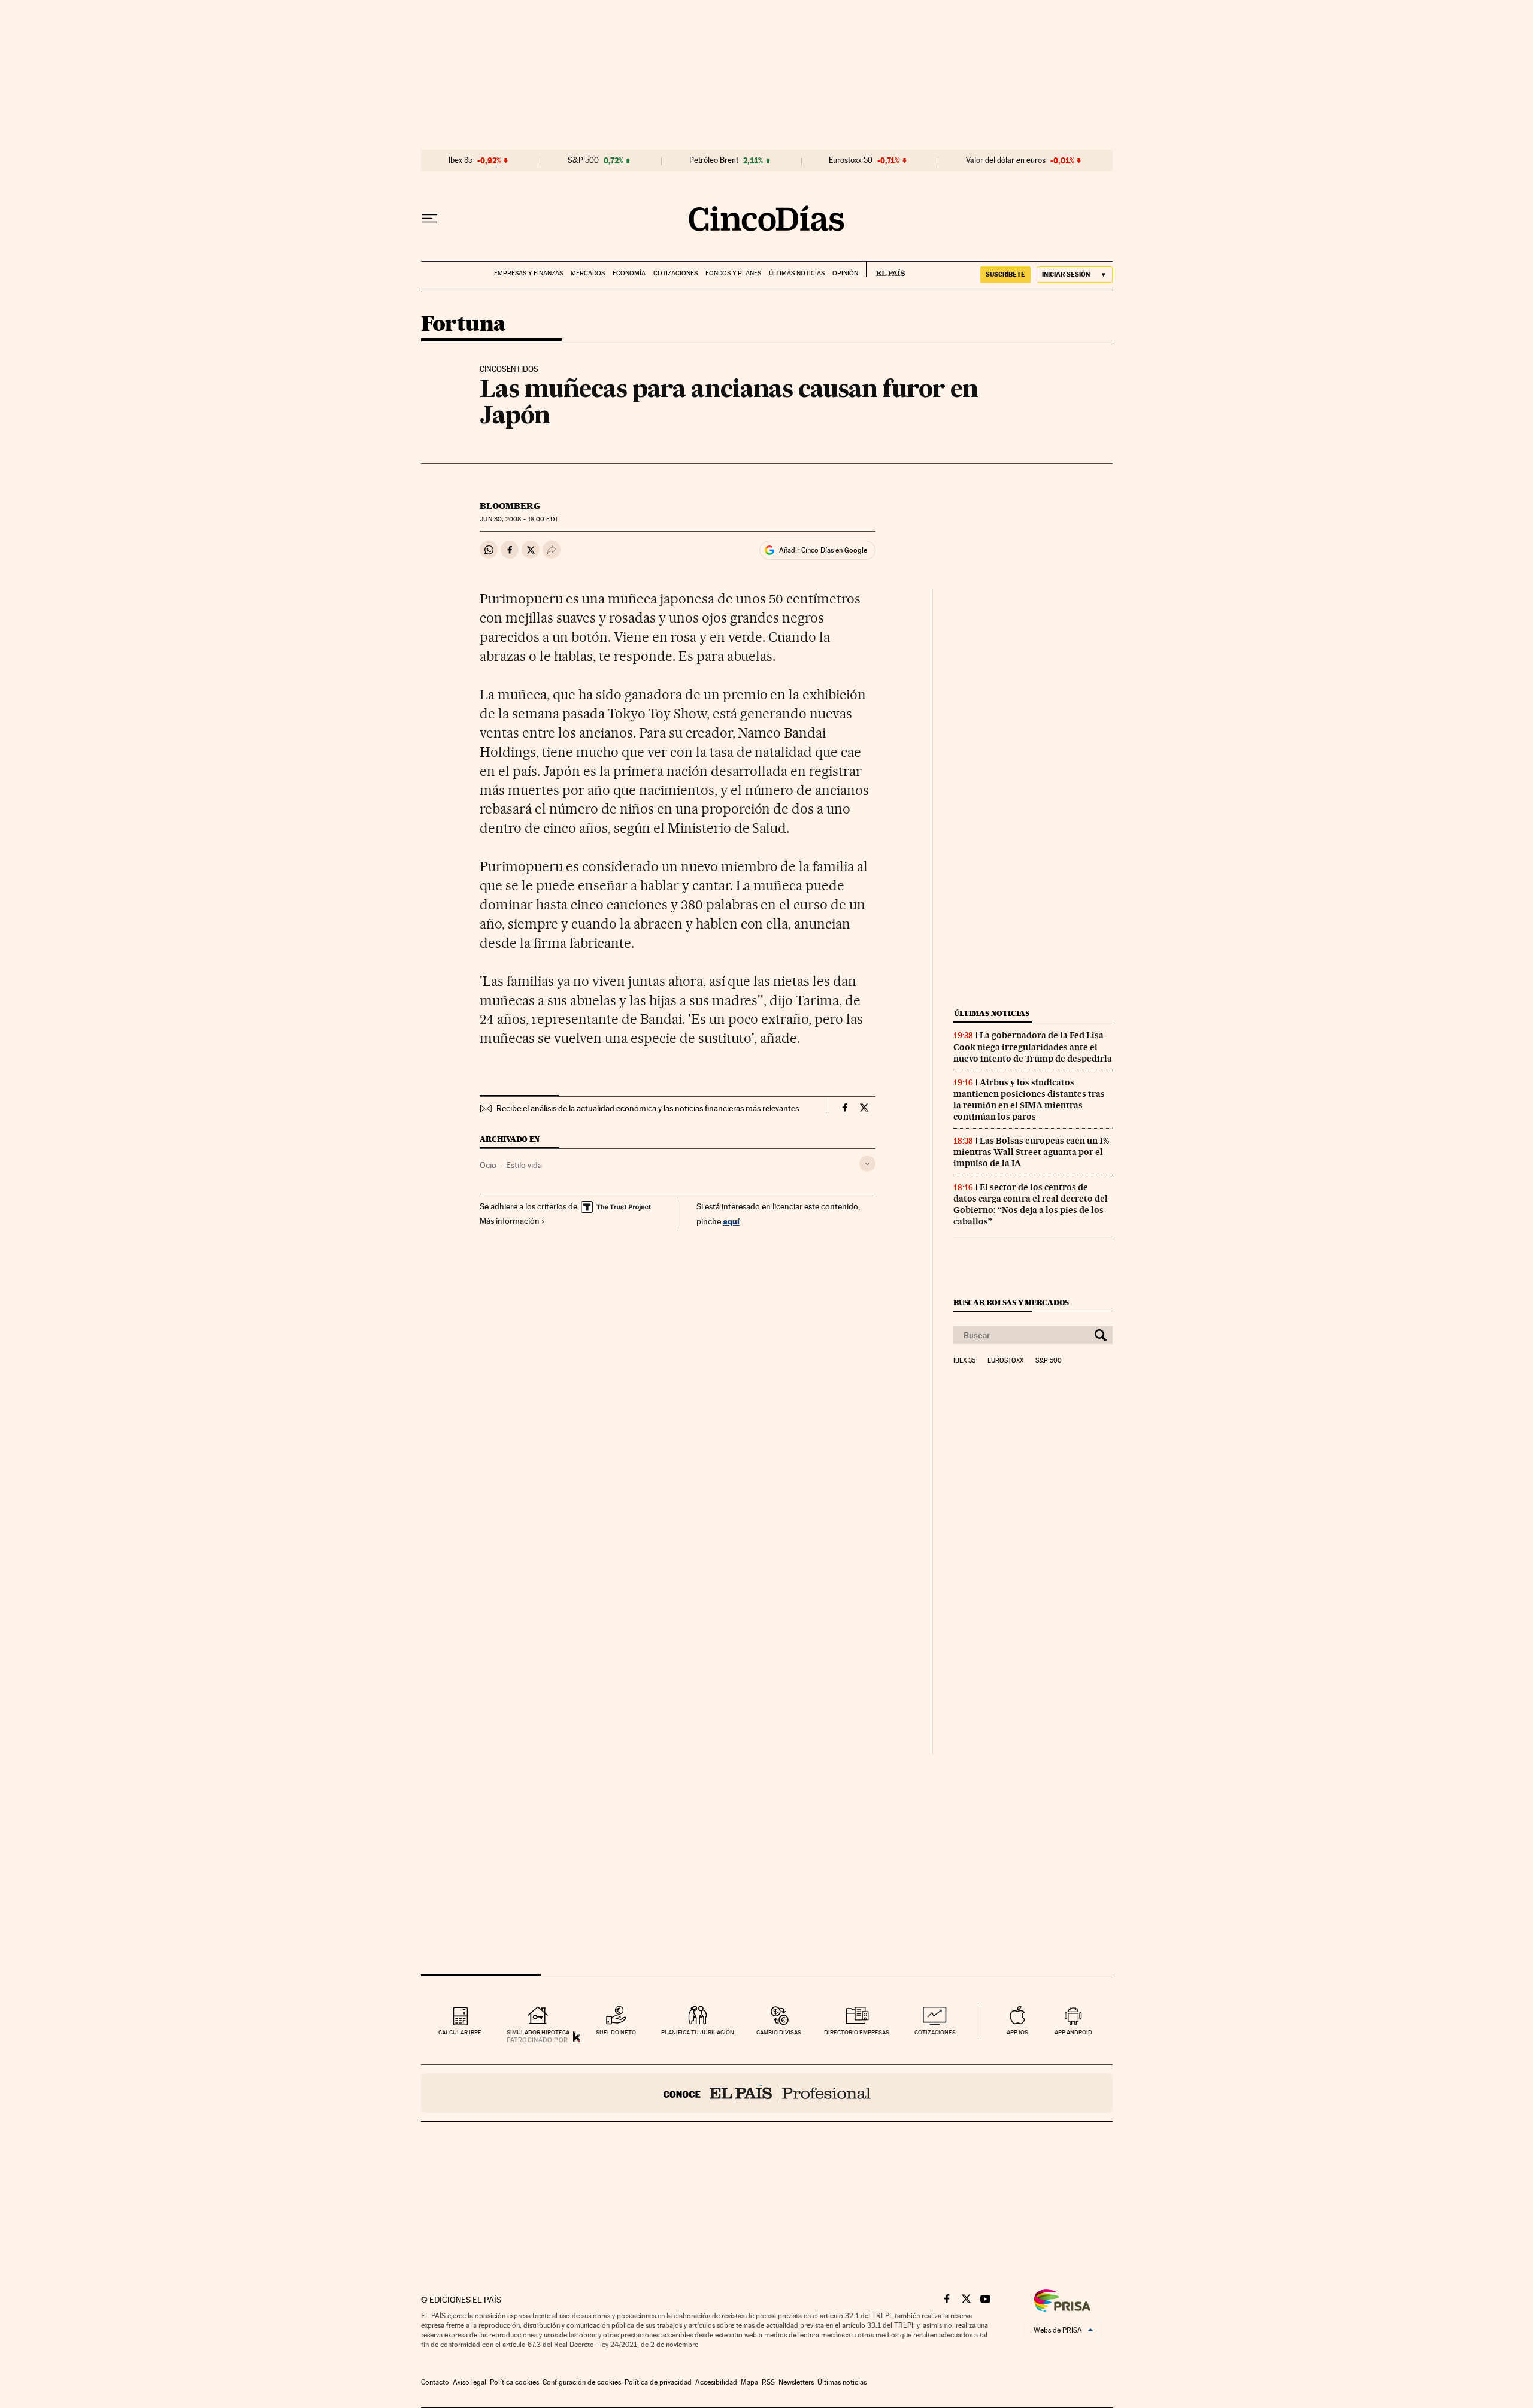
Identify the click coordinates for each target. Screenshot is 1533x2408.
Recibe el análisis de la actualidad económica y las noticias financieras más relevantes (648, 1108)
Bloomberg (510, 506)
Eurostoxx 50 (851, 160)
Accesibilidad (716, 2382)
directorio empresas (857, 2032)
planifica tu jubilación (698, 2032)
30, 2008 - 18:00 (519, 519)
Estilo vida (524, 1165)
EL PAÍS (885, 269)
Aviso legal (469, 2382)
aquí (731, 1221)
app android (1073, 2032)
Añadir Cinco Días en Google (823, 550)
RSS (768, 2382)
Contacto (435, 2382)
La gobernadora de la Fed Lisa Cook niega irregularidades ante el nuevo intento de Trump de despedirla (1033, 1047)
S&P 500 (583, 160)
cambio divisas (779, 2032)
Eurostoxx (1005, 1361)
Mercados (588, 273)
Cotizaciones (675, 273)
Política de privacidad (658, 2382)
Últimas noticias (797, 273)
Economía (629, 273)
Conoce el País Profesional (767, 2093)
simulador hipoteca (538, 2032)
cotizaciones (935, 2032)
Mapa (749, 2382)
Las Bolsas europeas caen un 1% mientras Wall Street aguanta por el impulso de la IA (1031, 1152)
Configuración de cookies (582, 2382)
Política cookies (514, 2382)
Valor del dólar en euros (1006, 160)
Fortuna (463, 325)
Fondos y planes (733, 273)
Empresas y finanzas (528, 273)
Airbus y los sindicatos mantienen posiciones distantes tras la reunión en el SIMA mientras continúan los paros (1029, 1100)
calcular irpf (460, 2032)
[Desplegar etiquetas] (867, 1164)
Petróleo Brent (714, 160)
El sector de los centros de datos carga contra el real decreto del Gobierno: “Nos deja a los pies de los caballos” (1031, 1204)
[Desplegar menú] (429, 219)
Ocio (488, 1165)
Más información (510, 1221)
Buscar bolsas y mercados (1011, 1302)
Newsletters (796, 2382)
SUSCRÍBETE (1005, 274)
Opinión (845, 273)
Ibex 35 (460, 160)
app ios (1017, 2032)
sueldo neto (616, 2032)
